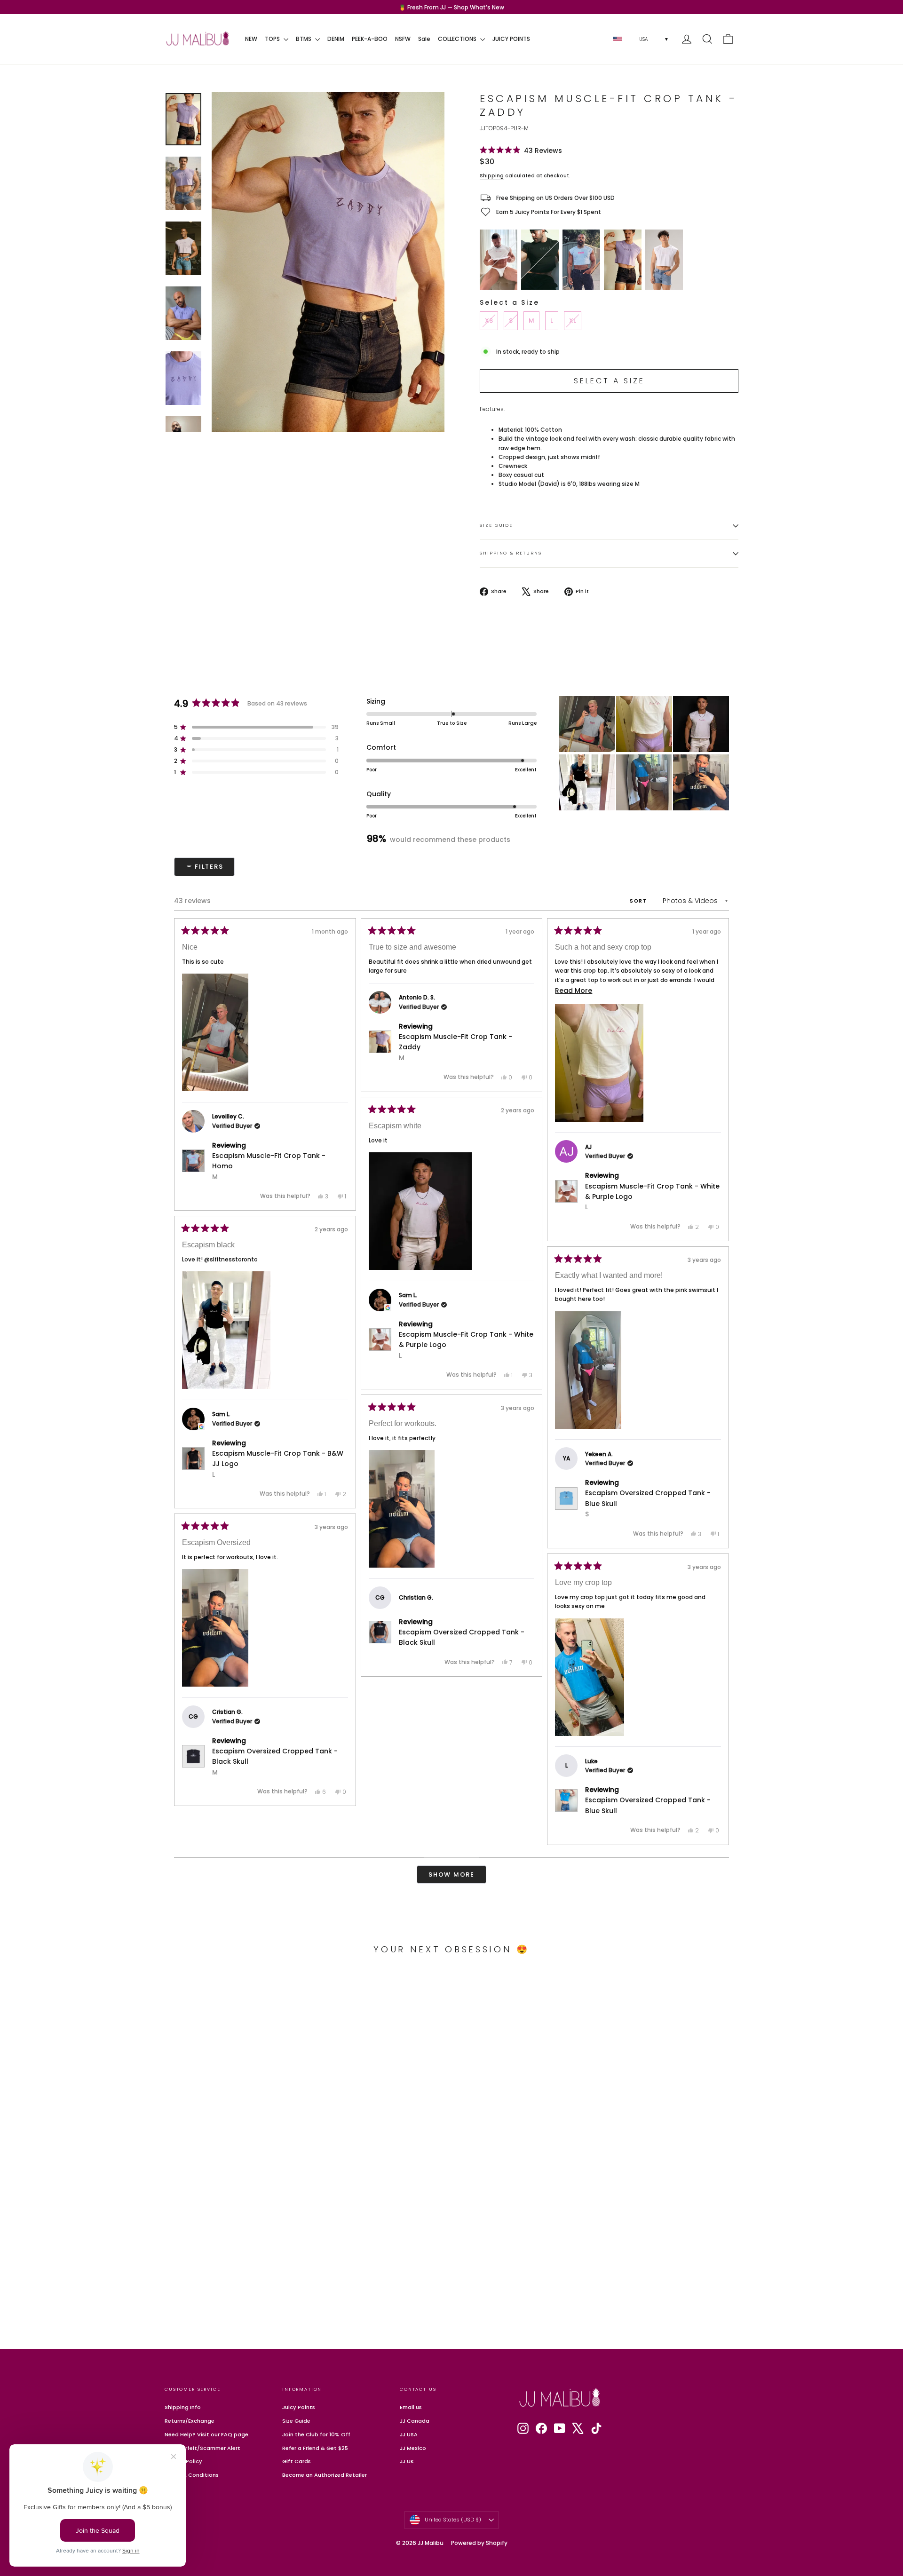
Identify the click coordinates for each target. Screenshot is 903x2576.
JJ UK (407, 2461)
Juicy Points (299, 2407)
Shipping (492, 176)
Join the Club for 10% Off (316, 2434)
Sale (424, 39)
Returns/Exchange (190, 2421)
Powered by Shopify (479, 2543)
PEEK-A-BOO (370, 39)
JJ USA (409, 2434)
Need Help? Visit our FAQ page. (207, 2434)
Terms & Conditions (192, 2475)
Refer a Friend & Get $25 (315, 2448)
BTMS (304, 39)
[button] (521, 150)
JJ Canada (415, 2421)
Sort (640, 901)
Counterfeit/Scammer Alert (202, 2448)
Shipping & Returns (511, 553)
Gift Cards (297, 2461)
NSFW (403, 39)
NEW (251, 39)
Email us (411, 2407)
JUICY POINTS (511, 39)
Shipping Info (183, 2407)
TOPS (273, 39)
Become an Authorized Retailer (325, 2475)
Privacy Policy (183, 2461)
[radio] (499, 260)
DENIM (336, 39)
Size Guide (496, 525)
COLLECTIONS (458, 39)
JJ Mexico (413, 2448)
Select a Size (509, 302)
